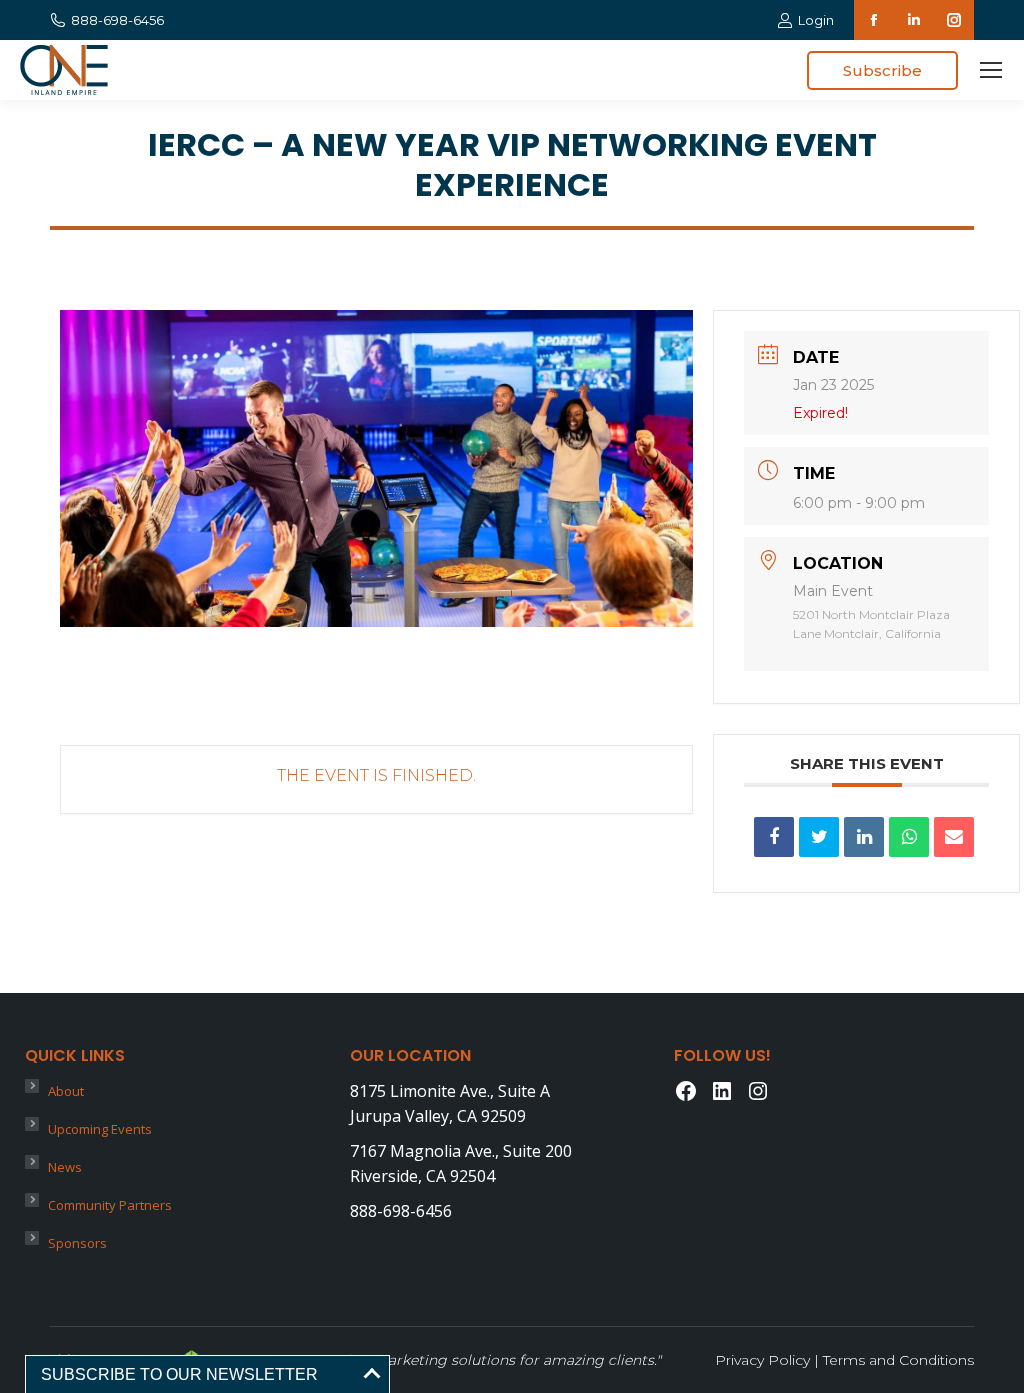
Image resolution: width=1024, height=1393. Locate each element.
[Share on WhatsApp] (909, 837)
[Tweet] (819, 837)
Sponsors (77, 1243)
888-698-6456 (117, 20)
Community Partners (110, 1205)
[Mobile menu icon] (991, 70)
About (66, 1091)
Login (816, 20)
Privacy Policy (762, 1360)
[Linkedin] (864, 837)
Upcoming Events (100, 1129)
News (65, 1167)
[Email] (954, 837)
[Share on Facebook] (774, 837)
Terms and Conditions (898, 1360)
